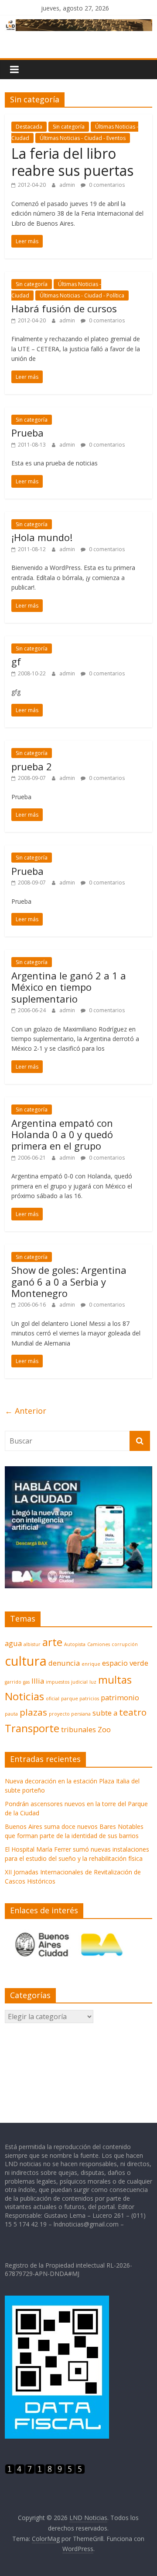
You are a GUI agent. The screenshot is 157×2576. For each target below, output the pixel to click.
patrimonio (120, 1697)
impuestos (58, 1682)
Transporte (32, 1728)
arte (52, 1642)
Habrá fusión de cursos (64, 308)
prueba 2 (32, 766)
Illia (38, 1681)
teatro (133, 1712)
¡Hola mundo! (42, 537)
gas (26, 1682)
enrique (91, 1664)
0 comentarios (106, 185)
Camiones (99, 1644)
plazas (33, 1712)
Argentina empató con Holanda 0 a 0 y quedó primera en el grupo (62, 1134)
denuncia (64, 1663)
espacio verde (125, 1663)
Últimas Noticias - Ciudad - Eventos (83, 138)
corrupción (125, 1644)
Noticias (24, 1696)
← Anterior (26, 1411)
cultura (26, 1661)
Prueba (27, 433)
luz (93, 1682)
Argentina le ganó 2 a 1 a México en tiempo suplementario (69, 987)
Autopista (75, 1644)
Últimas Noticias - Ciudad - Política (82, 295)
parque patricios (80, 1699)
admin (68, 185)
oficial (53, 1699)
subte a (105, 1713)
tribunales (78, 1729)
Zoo (104, 1729)
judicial (79, 1682)
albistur (32, 1644)
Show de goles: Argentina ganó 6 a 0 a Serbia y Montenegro (69, 1281)
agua (13, 1643)
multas (115, 1679)
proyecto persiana (70, 1714)
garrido (13, 1682)
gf (16, 661)
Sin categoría (69, 127)
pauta (11, 1714)
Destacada (29, 127)
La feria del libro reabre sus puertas (72, 162)
